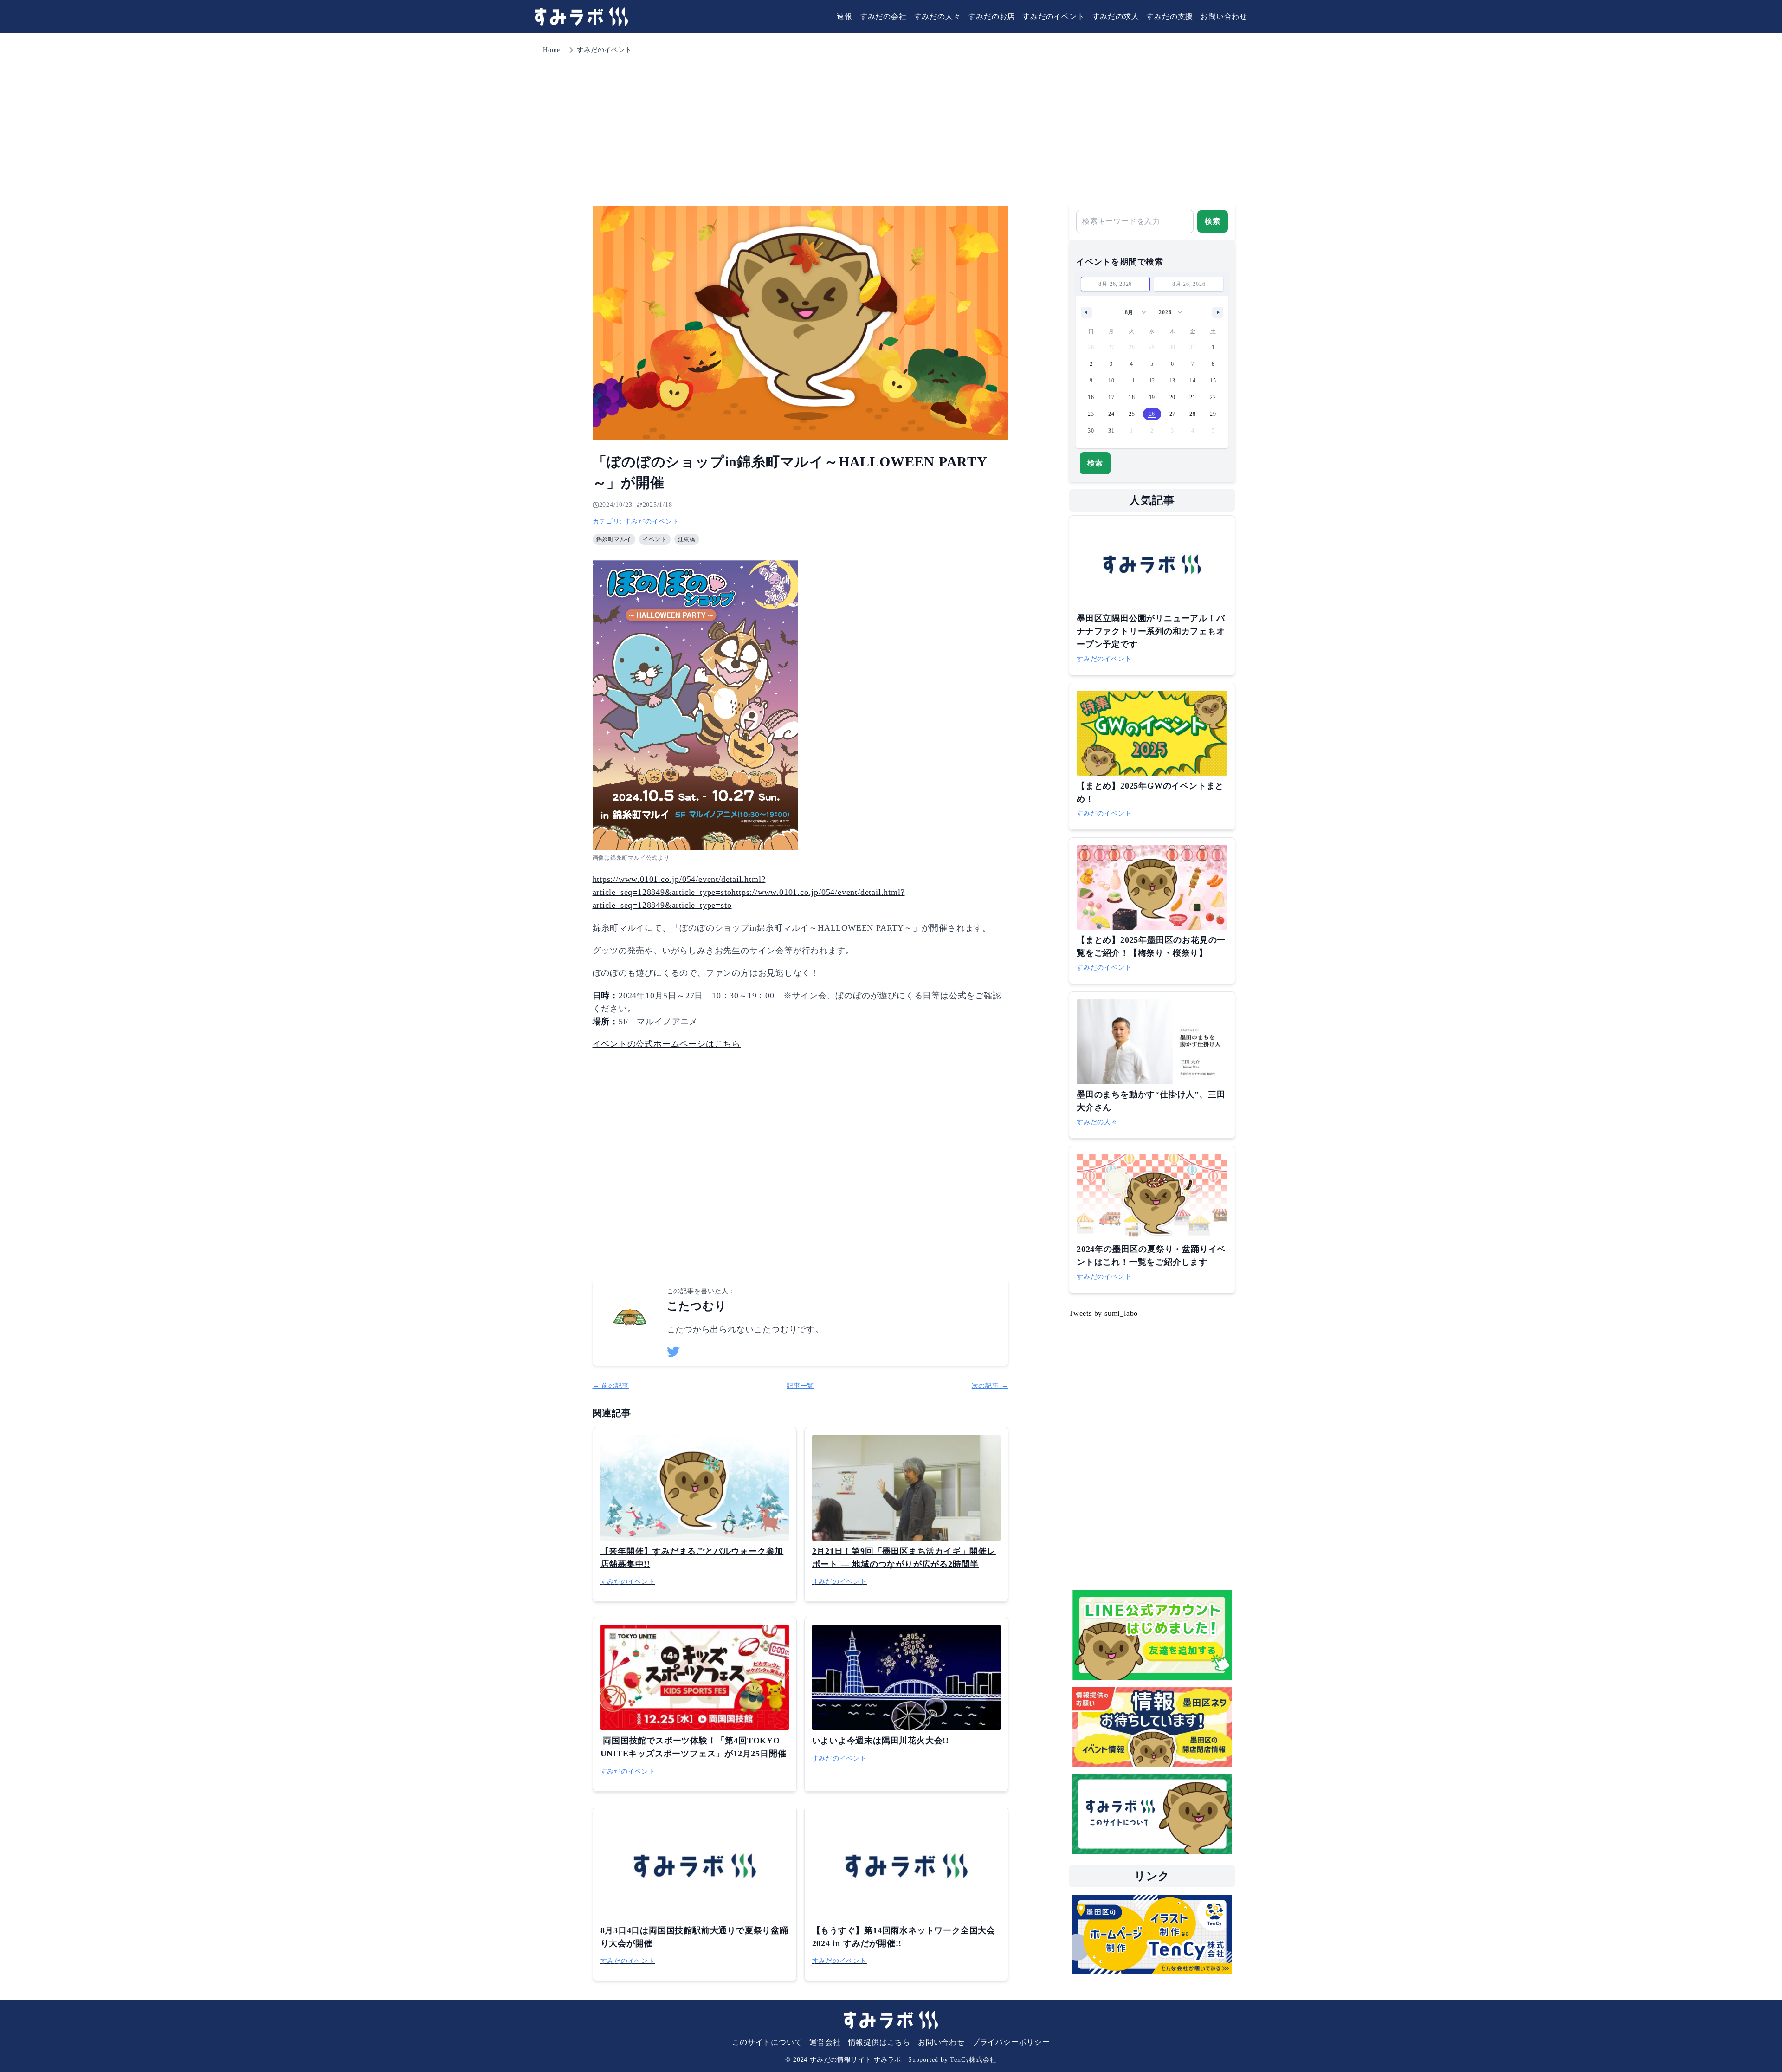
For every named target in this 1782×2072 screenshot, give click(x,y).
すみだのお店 (991, 16)
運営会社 (825, 2042)
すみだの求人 (1116, 16)
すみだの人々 (938, 16)
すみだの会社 (883, 16)
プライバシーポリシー (1011, 2042)
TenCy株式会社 (973, 2060)
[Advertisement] (891, 125)
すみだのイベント (1053, 16)
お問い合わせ (1224, 16)
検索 (1213, 221)
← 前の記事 (611, 1386)
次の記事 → (990, 1386)
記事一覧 (800, 1386)
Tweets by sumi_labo (1103, 1313)
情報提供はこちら (879, 2042)
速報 (845, 16)
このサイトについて (767, 2042)
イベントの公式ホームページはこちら (667, 1044)
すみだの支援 (1170, 16)
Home (552, 50)
